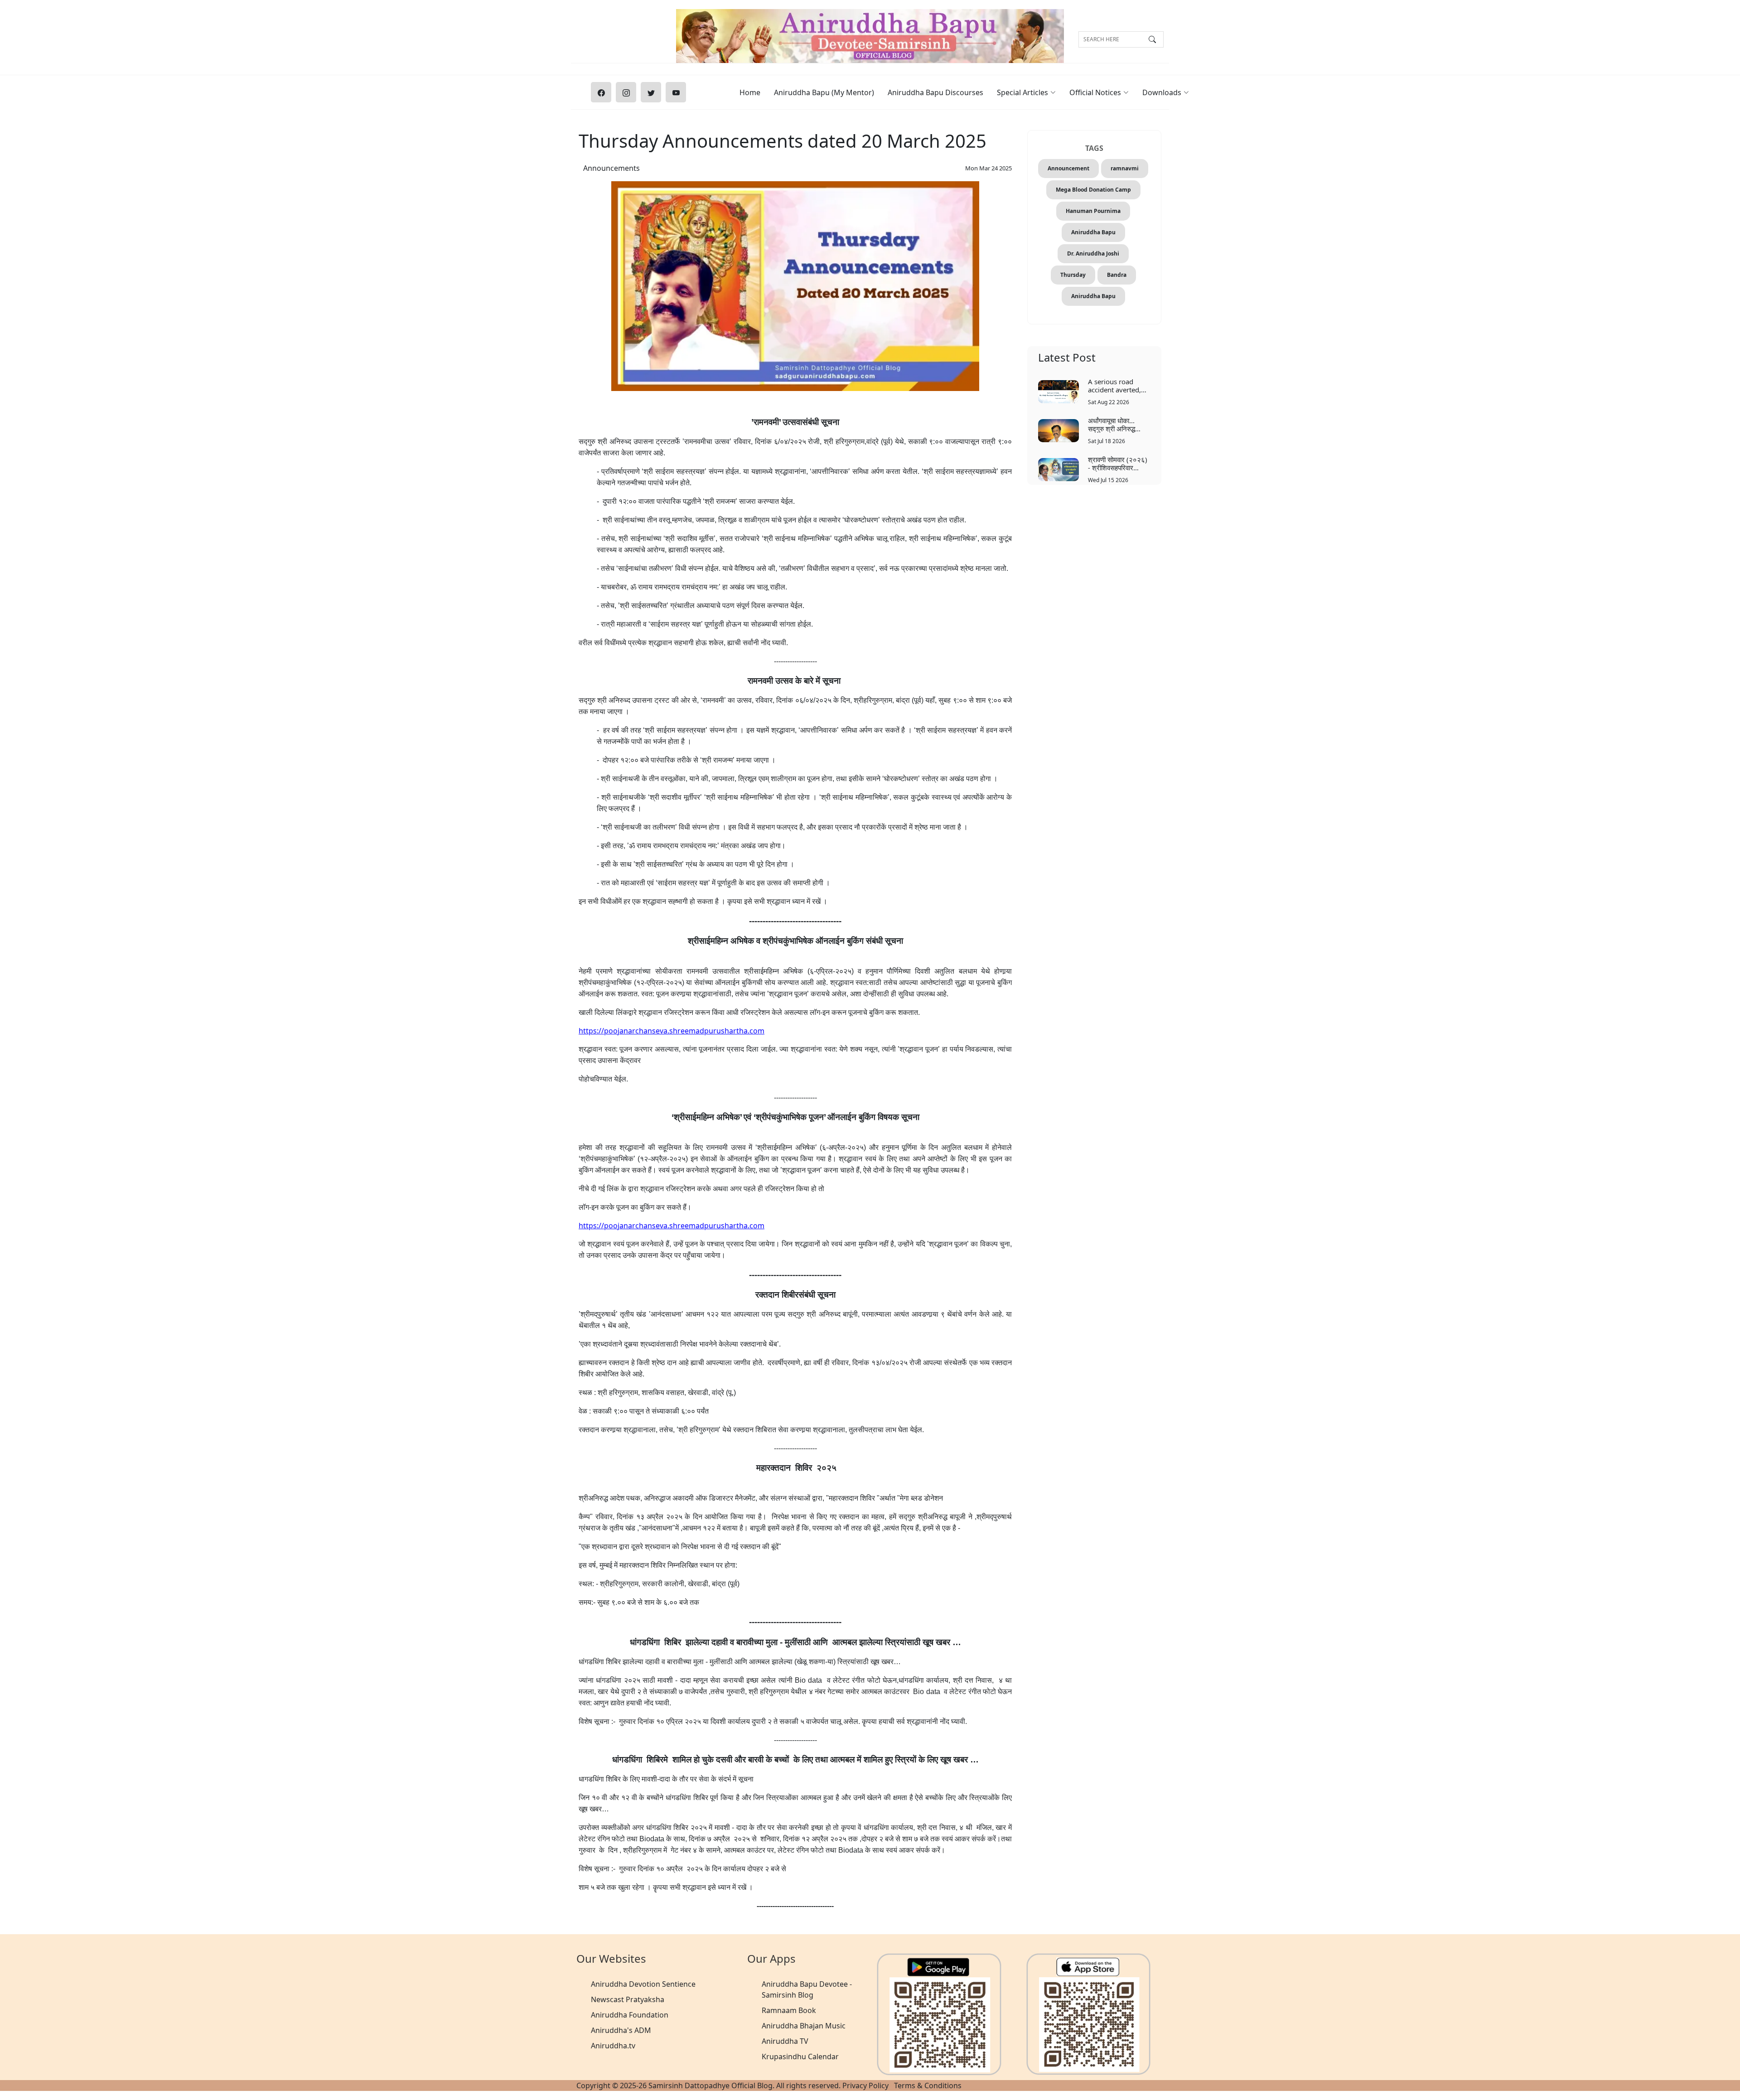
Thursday (1073, 275)
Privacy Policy (865, 2086)
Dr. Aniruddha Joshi (1093, 253)
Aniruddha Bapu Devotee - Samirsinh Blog (807, 1989)
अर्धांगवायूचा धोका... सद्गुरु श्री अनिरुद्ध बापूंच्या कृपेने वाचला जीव (1116, 424)
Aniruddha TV (785, 2041)
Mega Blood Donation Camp (1093, 190)
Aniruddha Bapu (1093, 232)
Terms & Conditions (928, 2086)
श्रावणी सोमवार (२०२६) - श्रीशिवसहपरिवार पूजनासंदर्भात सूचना (1118, 463)
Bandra (1117, 275)
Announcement (1068, 168)
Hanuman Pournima (1093, 211)
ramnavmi (1125, 168)
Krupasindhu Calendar (800, 2057)
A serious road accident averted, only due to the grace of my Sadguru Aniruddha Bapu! (1119, 385)
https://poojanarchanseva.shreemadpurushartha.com (672, 1031)
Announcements (611, 168)
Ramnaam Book (789, 2010)
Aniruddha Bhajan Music (804, 2026)
